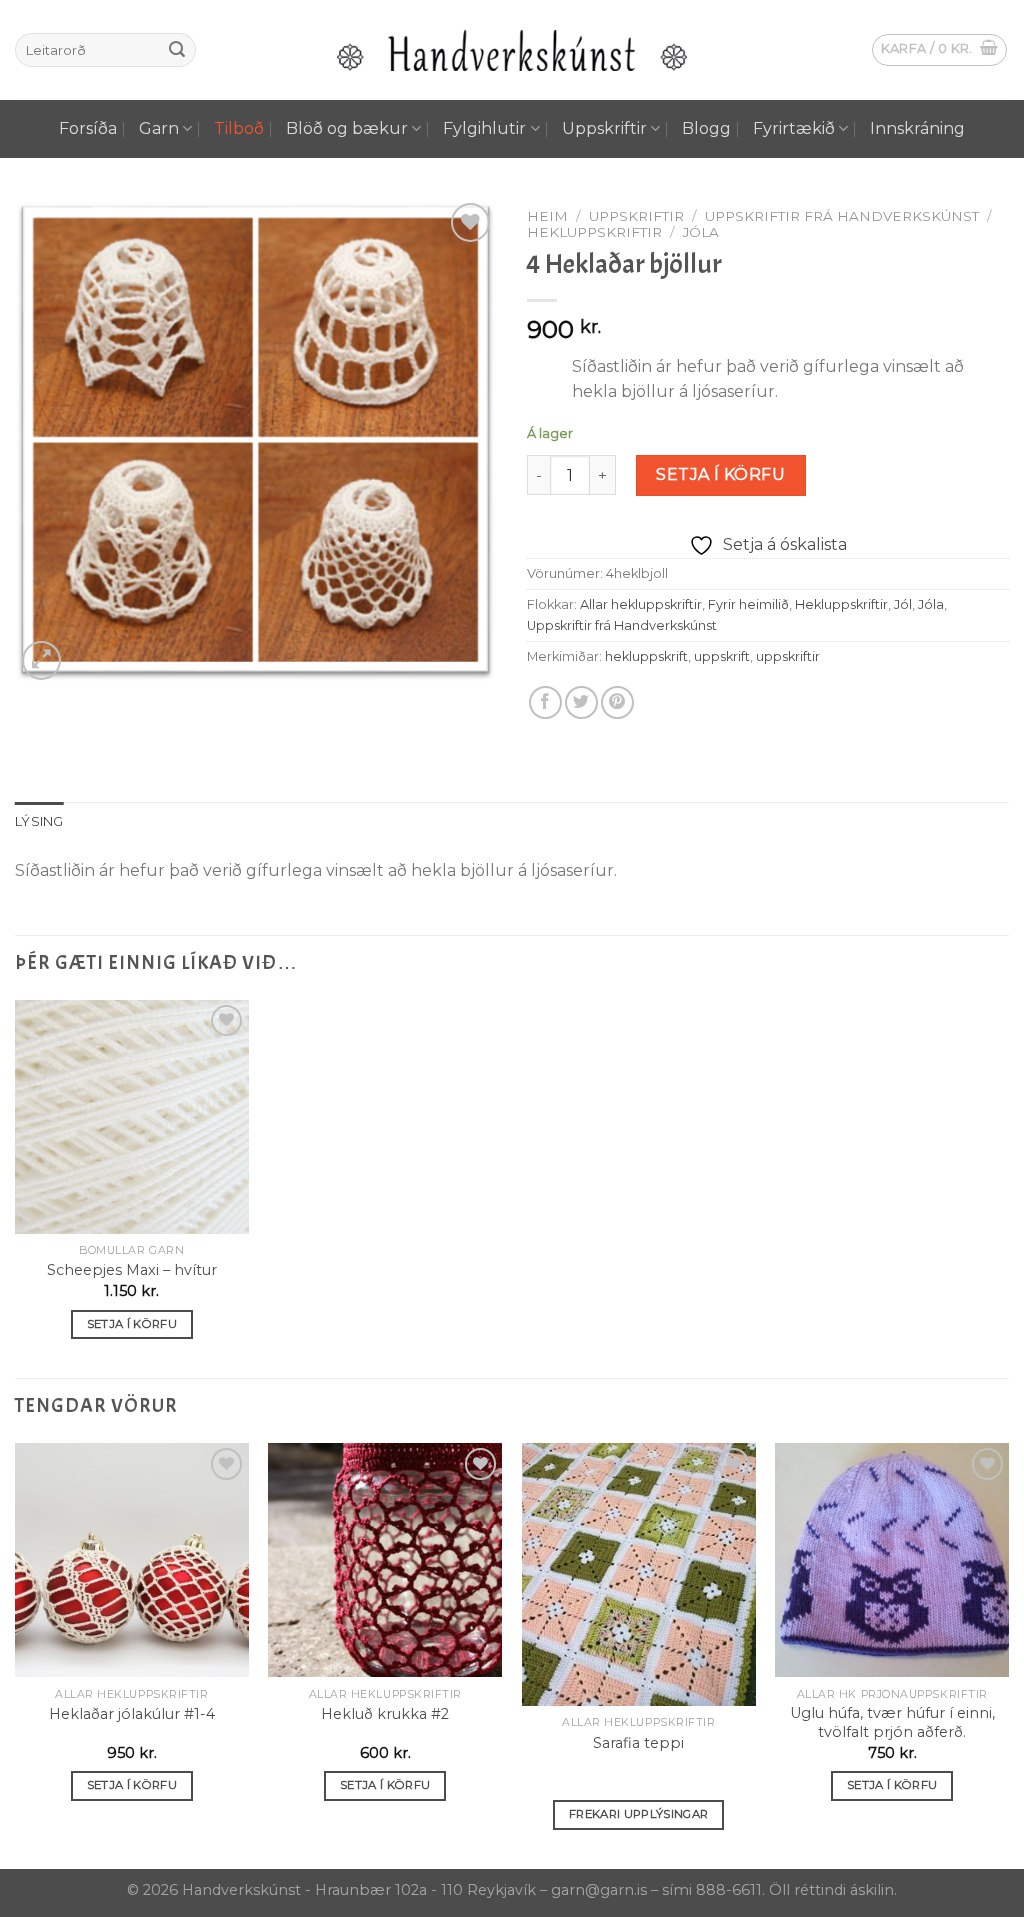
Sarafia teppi (638, 1743)
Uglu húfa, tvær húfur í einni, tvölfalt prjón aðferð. (892, 1722)
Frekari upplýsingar (639, 1814)
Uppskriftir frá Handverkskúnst (842, 216)
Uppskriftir (604, 128)
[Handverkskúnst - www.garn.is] (512, 50)
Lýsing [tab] (39, 821)
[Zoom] (41, 660)
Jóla (701, 232)
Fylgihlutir (484, 128)
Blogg (706, 128)
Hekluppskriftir (594, 232)
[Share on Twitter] (581, 702)
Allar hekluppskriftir (641, 604)
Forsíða (88, 128)
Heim (547, 216)
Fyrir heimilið (748, 604)
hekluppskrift (646, 656)
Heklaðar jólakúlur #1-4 (132, 1714)
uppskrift (722, 656)
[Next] (1008, 1654)
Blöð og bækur (347, 128)
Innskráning (917, 128)
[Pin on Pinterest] (617, 702)
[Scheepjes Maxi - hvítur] (132, 1117)
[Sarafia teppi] (639, 1574)
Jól (903, 604)
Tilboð (239, 128)
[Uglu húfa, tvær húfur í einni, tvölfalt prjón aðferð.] (892, 1560)
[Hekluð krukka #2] (385, 1560)
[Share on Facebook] (545, 702)
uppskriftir (788, 656)
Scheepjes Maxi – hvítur (132, 1270)
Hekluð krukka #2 (385, 1714)
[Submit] (177, 50)
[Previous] (16, 1654)
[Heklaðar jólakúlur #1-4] (132, 1560)
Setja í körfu (720, 474)
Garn (159, 128)
